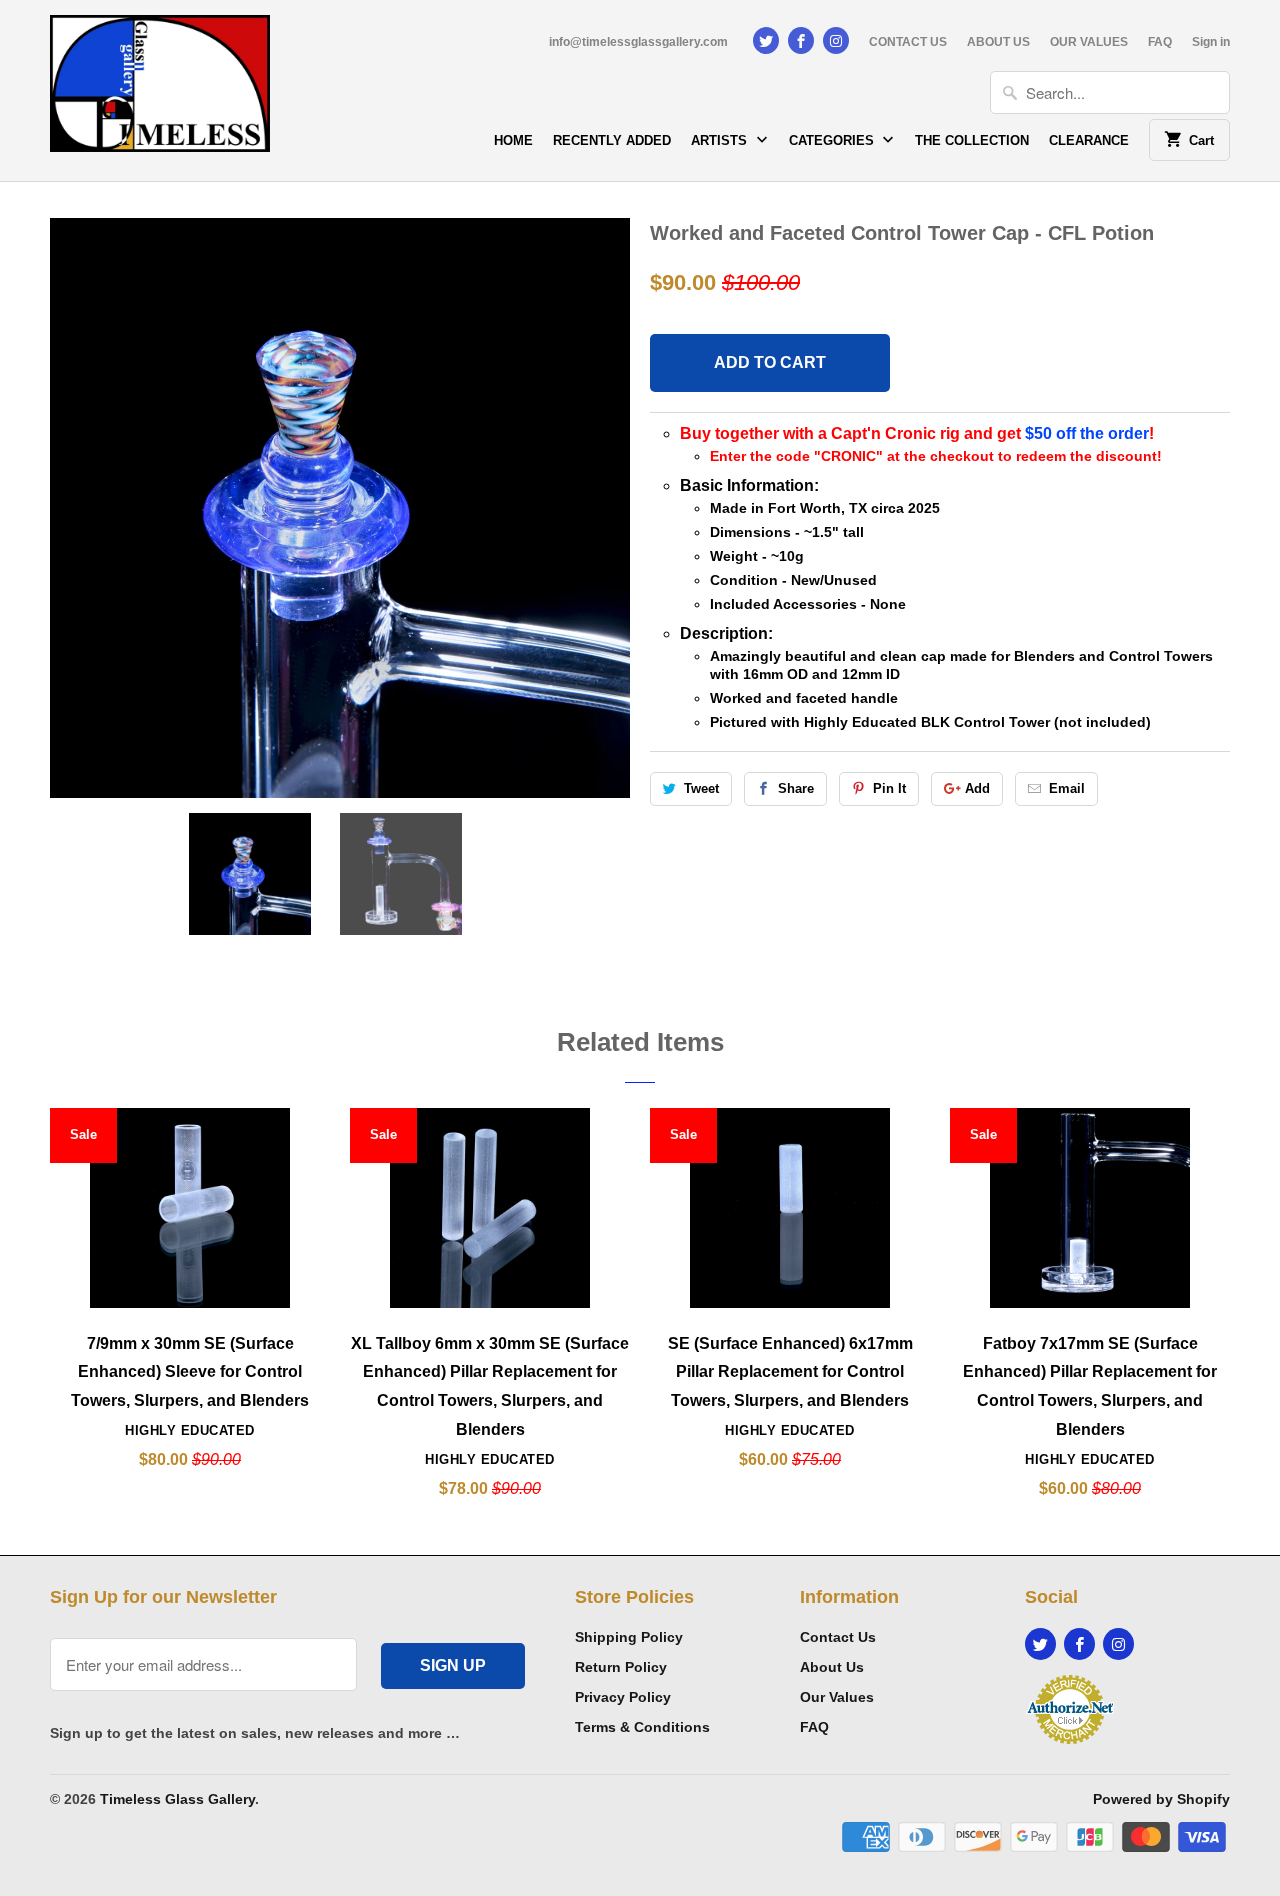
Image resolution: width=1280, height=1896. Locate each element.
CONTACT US (908, 42)
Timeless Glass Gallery (177, 1799)
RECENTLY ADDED (612, 140)
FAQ (1160, 42)
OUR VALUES (1089, 42)
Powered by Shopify (1161, 1799)
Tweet (701, 788)
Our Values (837, 1697)
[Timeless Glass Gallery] (160, 90)
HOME (513, 140)
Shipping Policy (629, 1637)
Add (977, 788)
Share (796, 788)
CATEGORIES (833, 140)
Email (1067, 788)
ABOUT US (998, 42)
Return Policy (621, 1667)
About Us (832, 1667)
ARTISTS (721, 140)
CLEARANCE (1089, 140)
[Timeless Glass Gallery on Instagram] (836, 40)
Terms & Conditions (642, 1727)
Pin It (889, 788)
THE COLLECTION (972, 140)
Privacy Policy (623, 1697)
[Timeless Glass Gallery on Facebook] (801, 40)
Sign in (1211, 42)
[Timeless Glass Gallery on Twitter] (766, 40)
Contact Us (838, 1637)
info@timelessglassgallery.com (638, 42)
